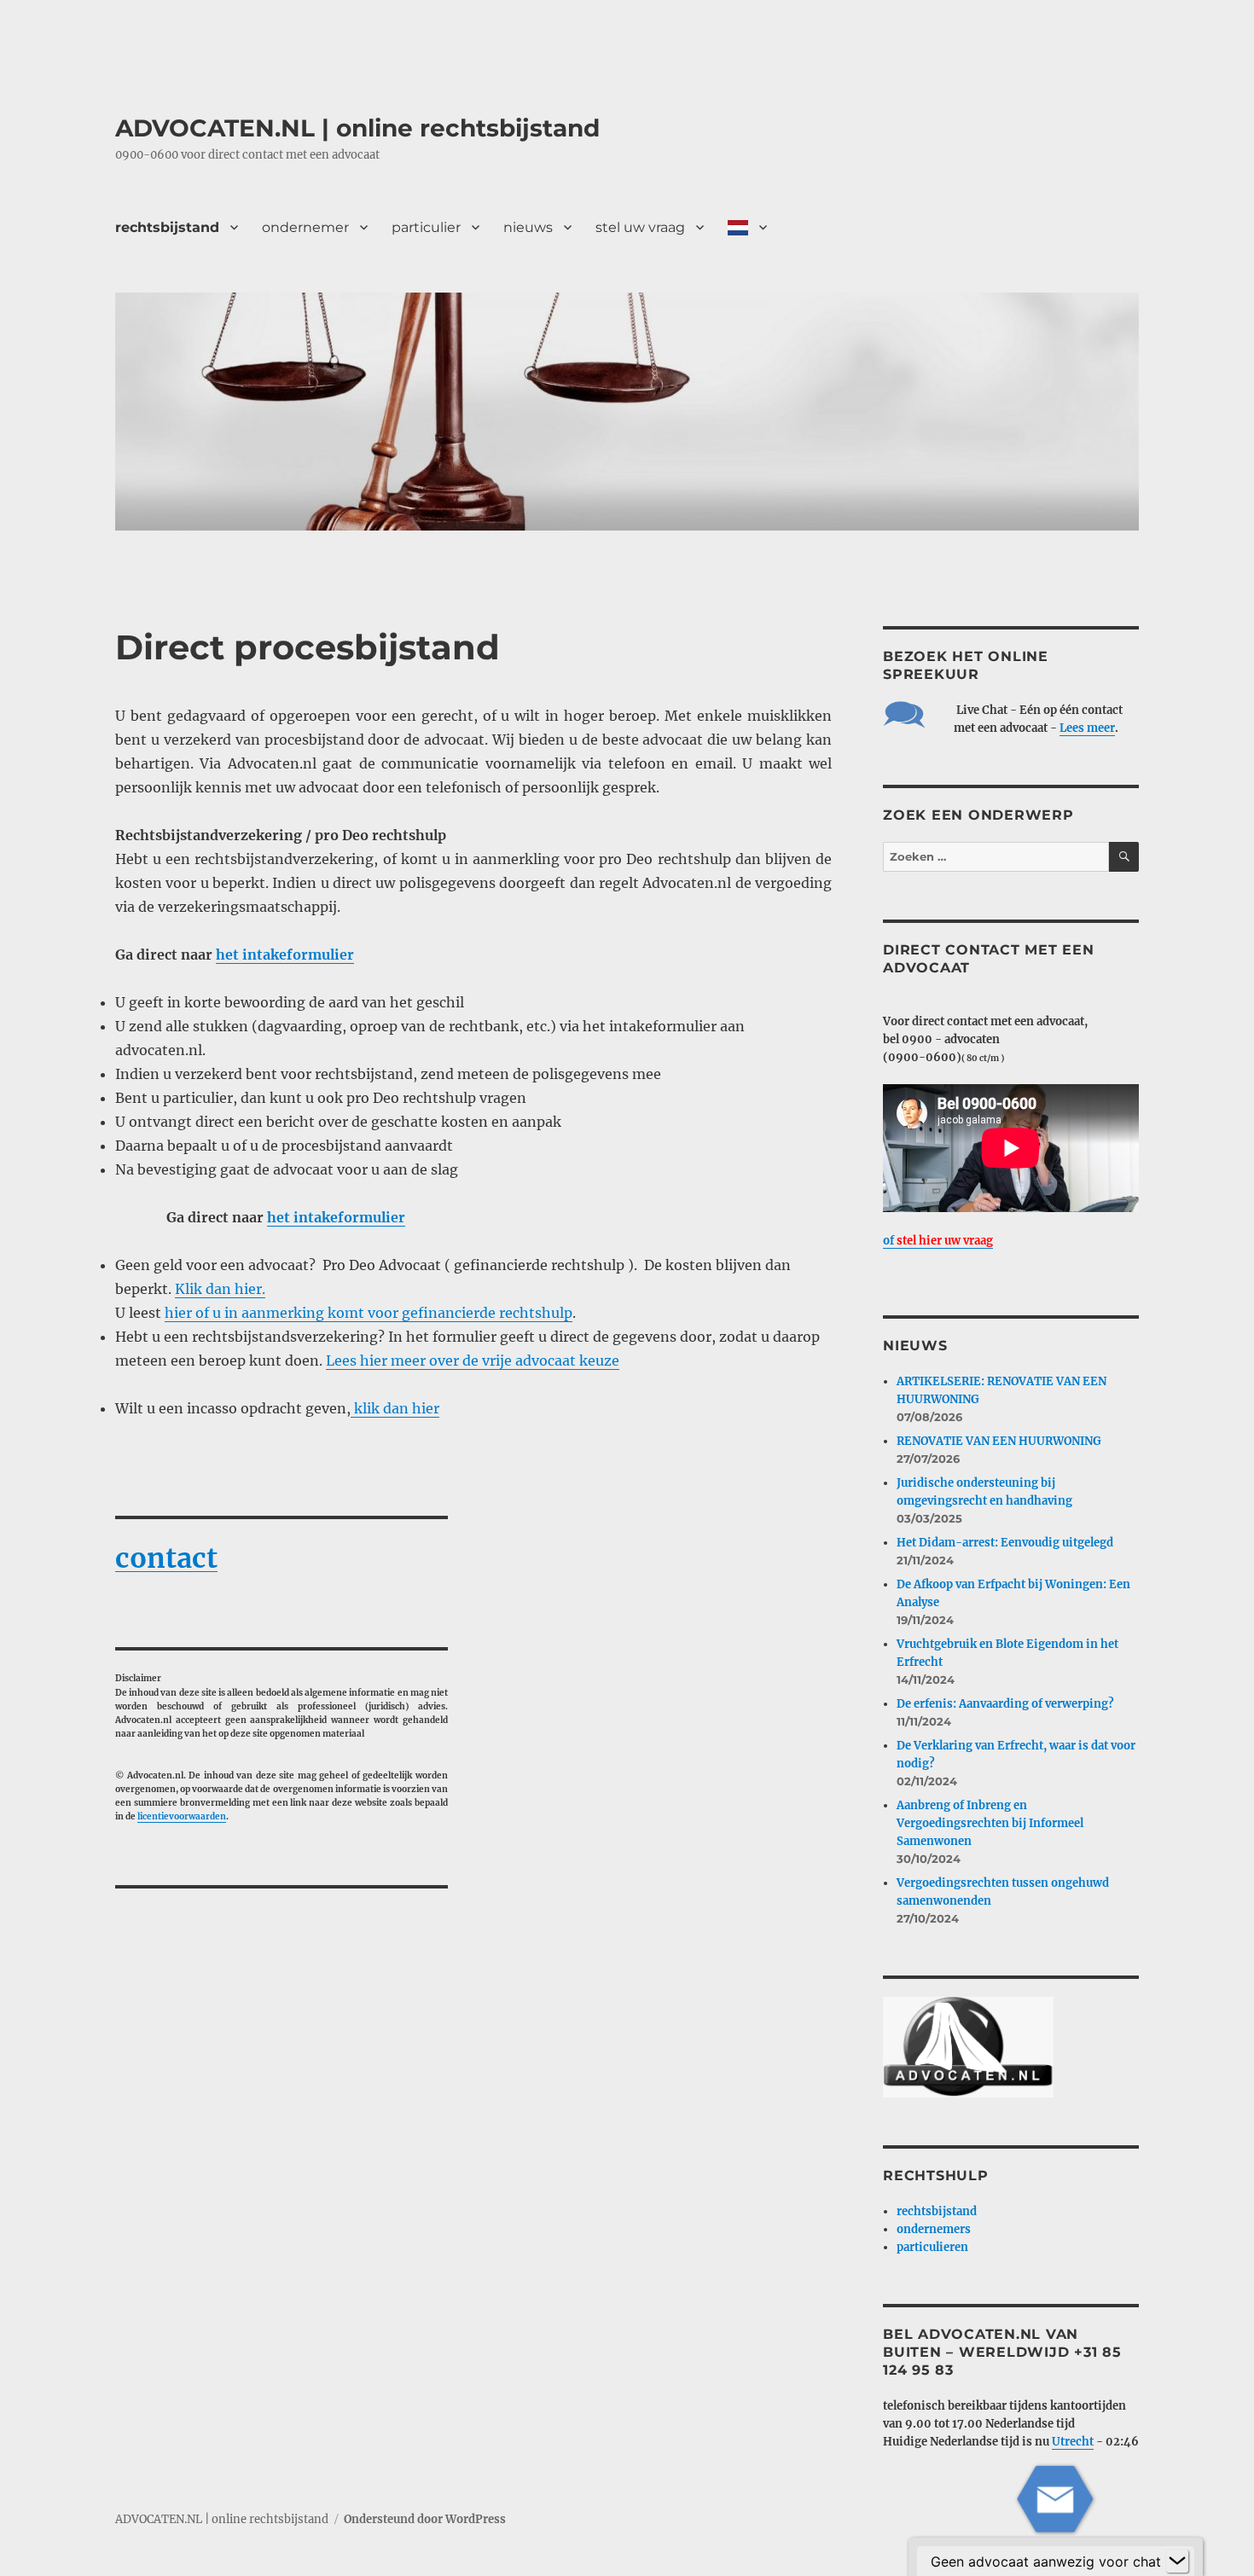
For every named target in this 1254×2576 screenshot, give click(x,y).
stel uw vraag (640, 227)
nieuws (528, 227)
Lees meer (1087, 728)
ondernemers (934, 2229)
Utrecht (1073, 2442)
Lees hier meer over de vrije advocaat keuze (473, 1361)
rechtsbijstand (167, 227)
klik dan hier (395, 1408)
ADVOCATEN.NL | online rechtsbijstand (357, 128)
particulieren (932, 2247)
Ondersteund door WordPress (425, 2519)
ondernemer (305, 227)
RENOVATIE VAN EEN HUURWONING (999, 1441)
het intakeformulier (285, 954)
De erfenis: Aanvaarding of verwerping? (1005, 1704)
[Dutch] (747, 227)
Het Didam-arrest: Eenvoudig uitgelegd (1005, 1543)
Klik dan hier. (220, 1289)
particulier (426, 227)
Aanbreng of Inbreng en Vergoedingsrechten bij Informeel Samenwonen (990, 1823)
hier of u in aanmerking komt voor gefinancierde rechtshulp (369, 1313)
